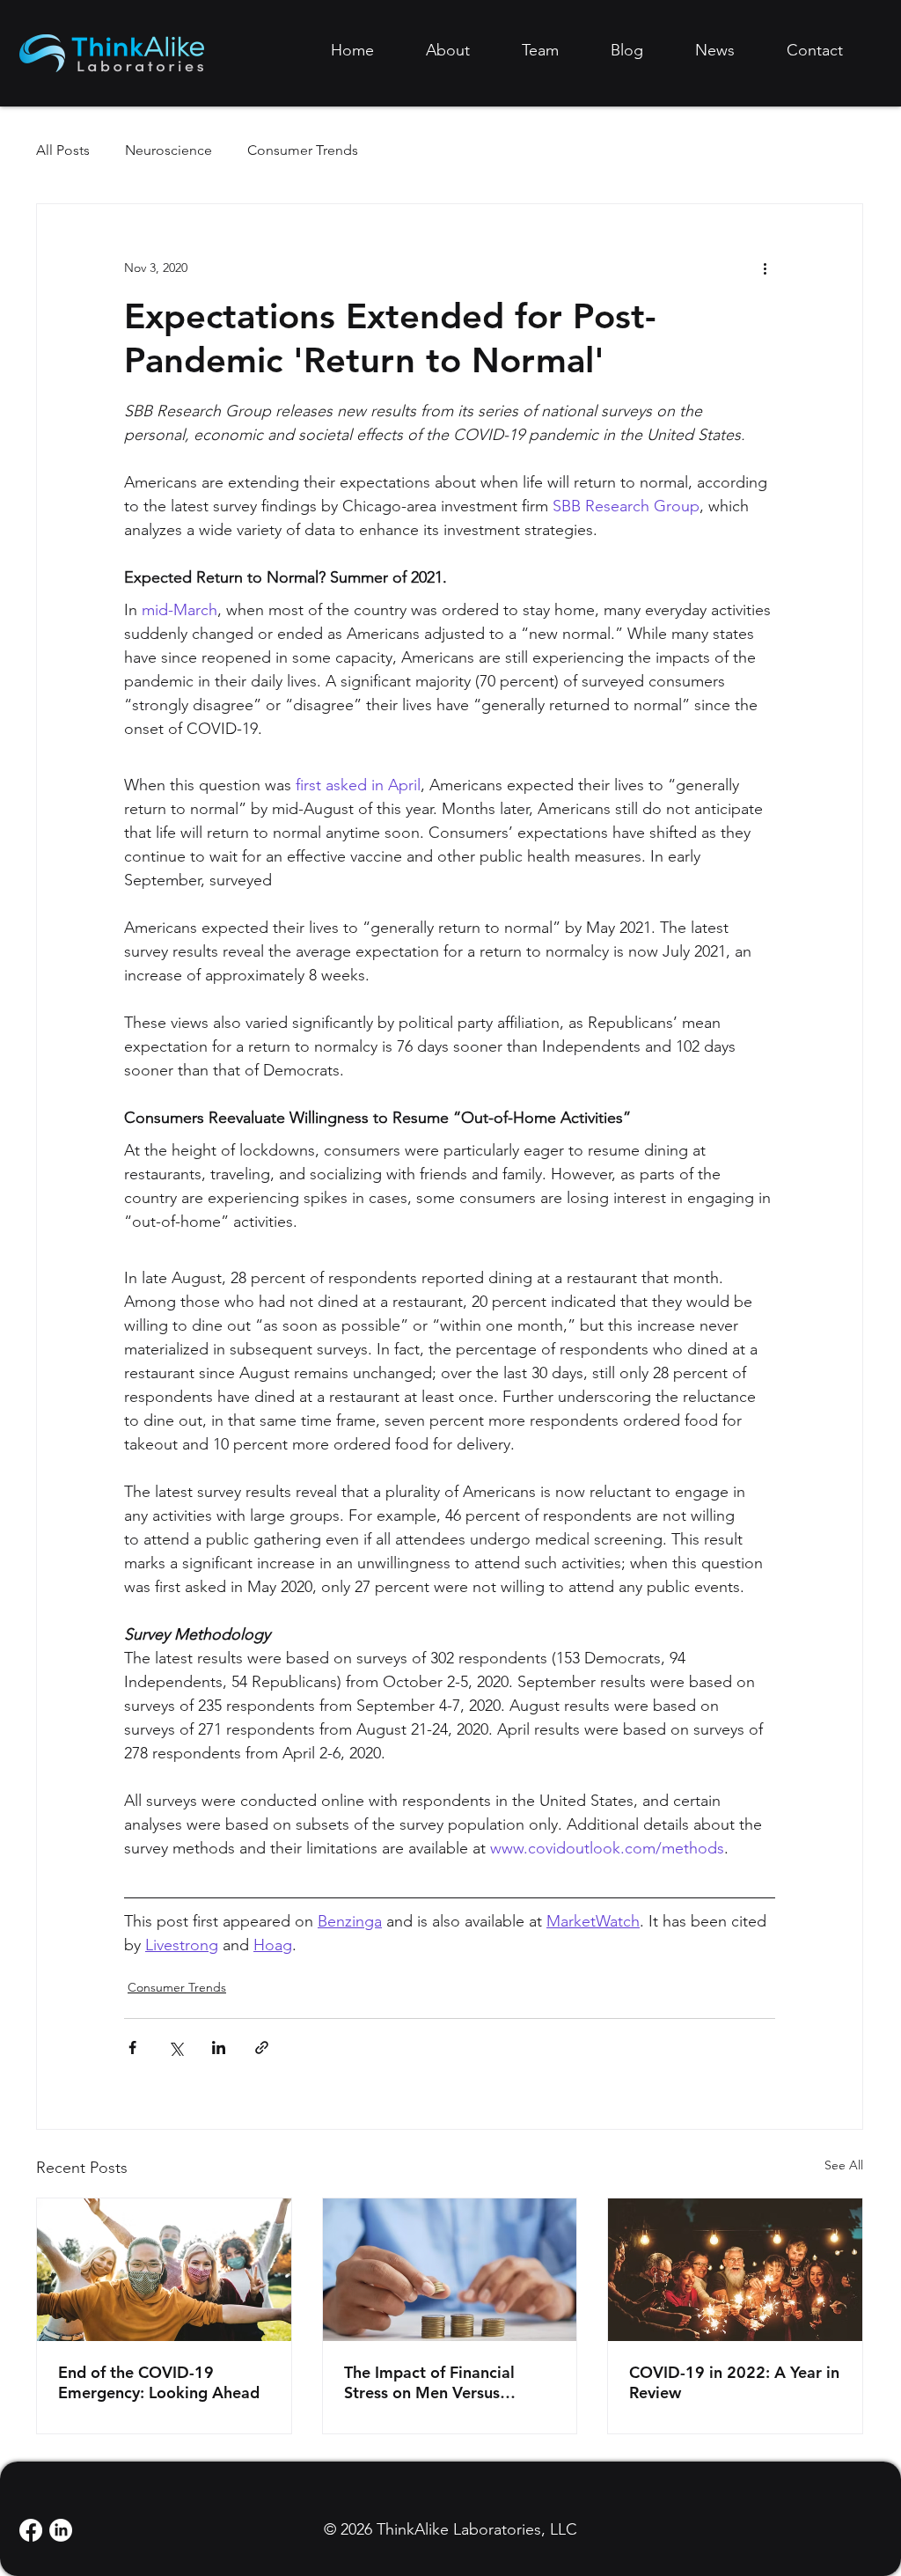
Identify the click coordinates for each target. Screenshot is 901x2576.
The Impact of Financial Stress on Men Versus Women (429, 2382)
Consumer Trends (303, 150)
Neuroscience (168, 150)
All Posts (63, 150)
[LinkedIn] (61, 2530)
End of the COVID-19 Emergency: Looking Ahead (159, 2382)
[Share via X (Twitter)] (176, 2048)
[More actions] (765, 268)
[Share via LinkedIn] (219, 2048)
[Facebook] (31, 2530)
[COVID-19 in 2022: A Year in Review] (735, 2270)
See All (844, 2165)
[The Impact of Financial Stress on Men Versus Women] (450, 2270)
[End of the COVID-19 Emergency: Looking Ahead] (164, 2270)
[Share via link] (262, 2048)
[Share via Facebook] (132, 2048)
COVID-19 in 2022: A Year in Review (734, 2382)
